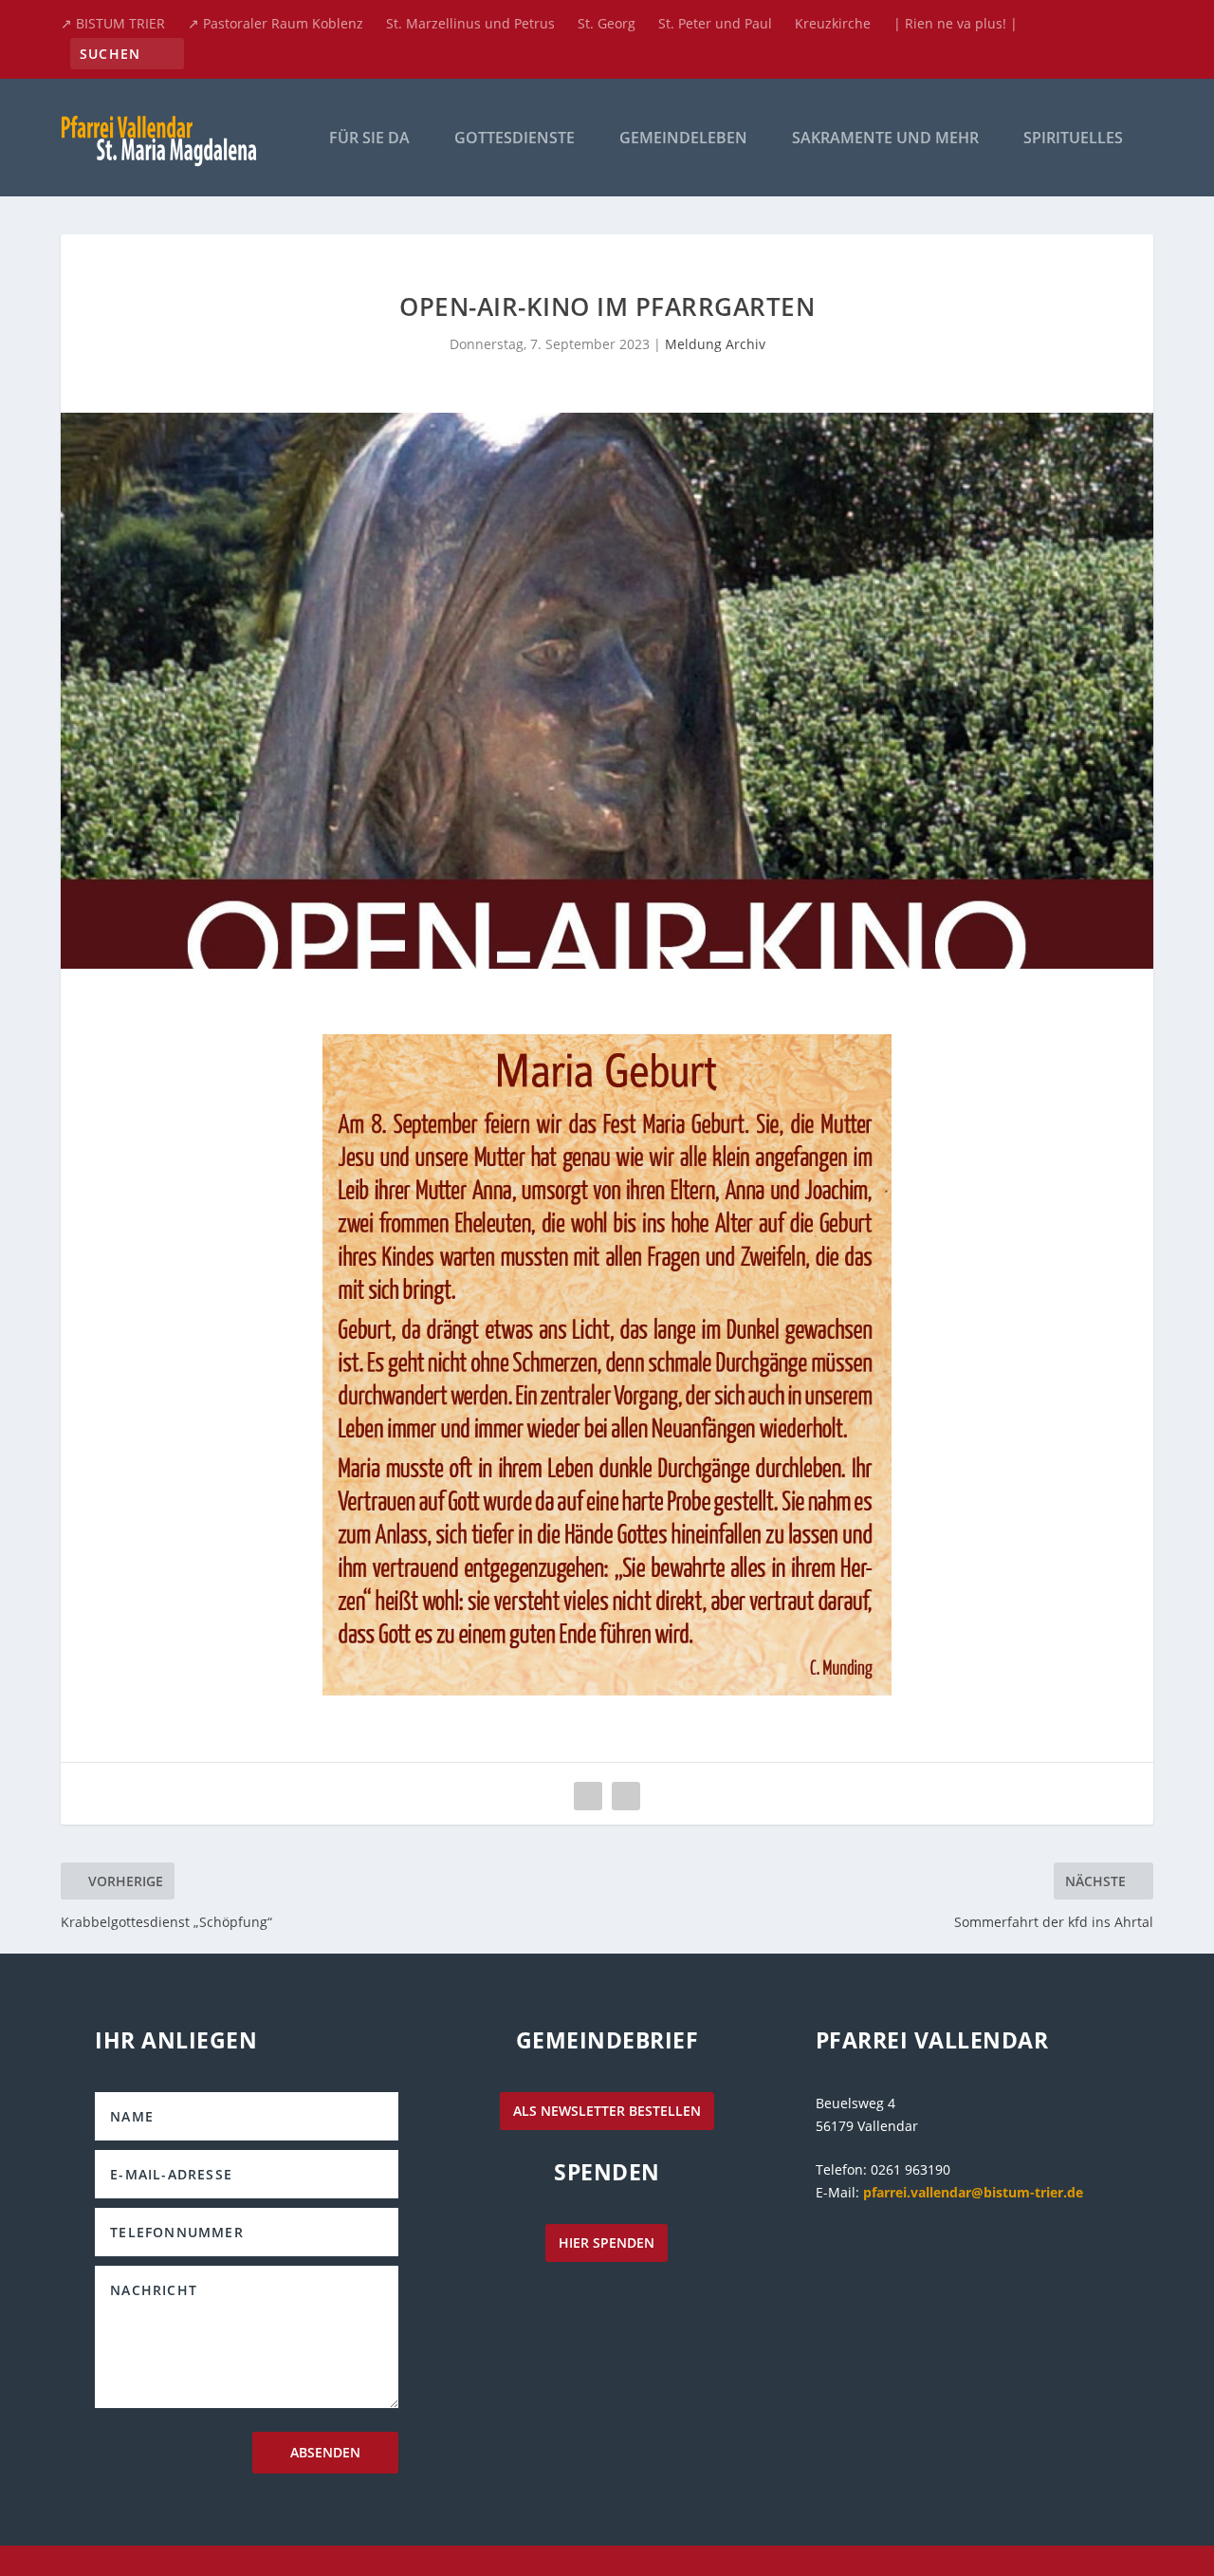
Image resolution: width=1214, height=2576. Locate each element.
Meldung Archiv (715, 344)
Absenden (325, 2452)
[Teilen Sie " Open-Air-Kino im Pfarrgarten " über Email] (588, 1796)
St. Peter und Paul (715, 23)
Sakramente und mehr (885, 139)
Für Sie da (369, 139)
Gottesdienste (515, 139)
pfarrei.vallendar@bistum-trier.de (973, 2192)
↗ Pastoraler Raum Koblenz (276, 23)
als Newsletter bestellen (607, 2111)
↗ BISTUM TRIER (113, 23)
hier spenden (607, 2242)
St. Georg (607, 23)
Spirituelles (1073, 139)
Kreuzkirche (833, 23)
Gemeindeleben (683, 139)
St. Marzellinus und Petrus (470, 23)
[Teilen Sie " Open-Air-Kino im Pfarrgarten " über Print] (626, 1796)
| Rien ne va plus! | (956, 23)
